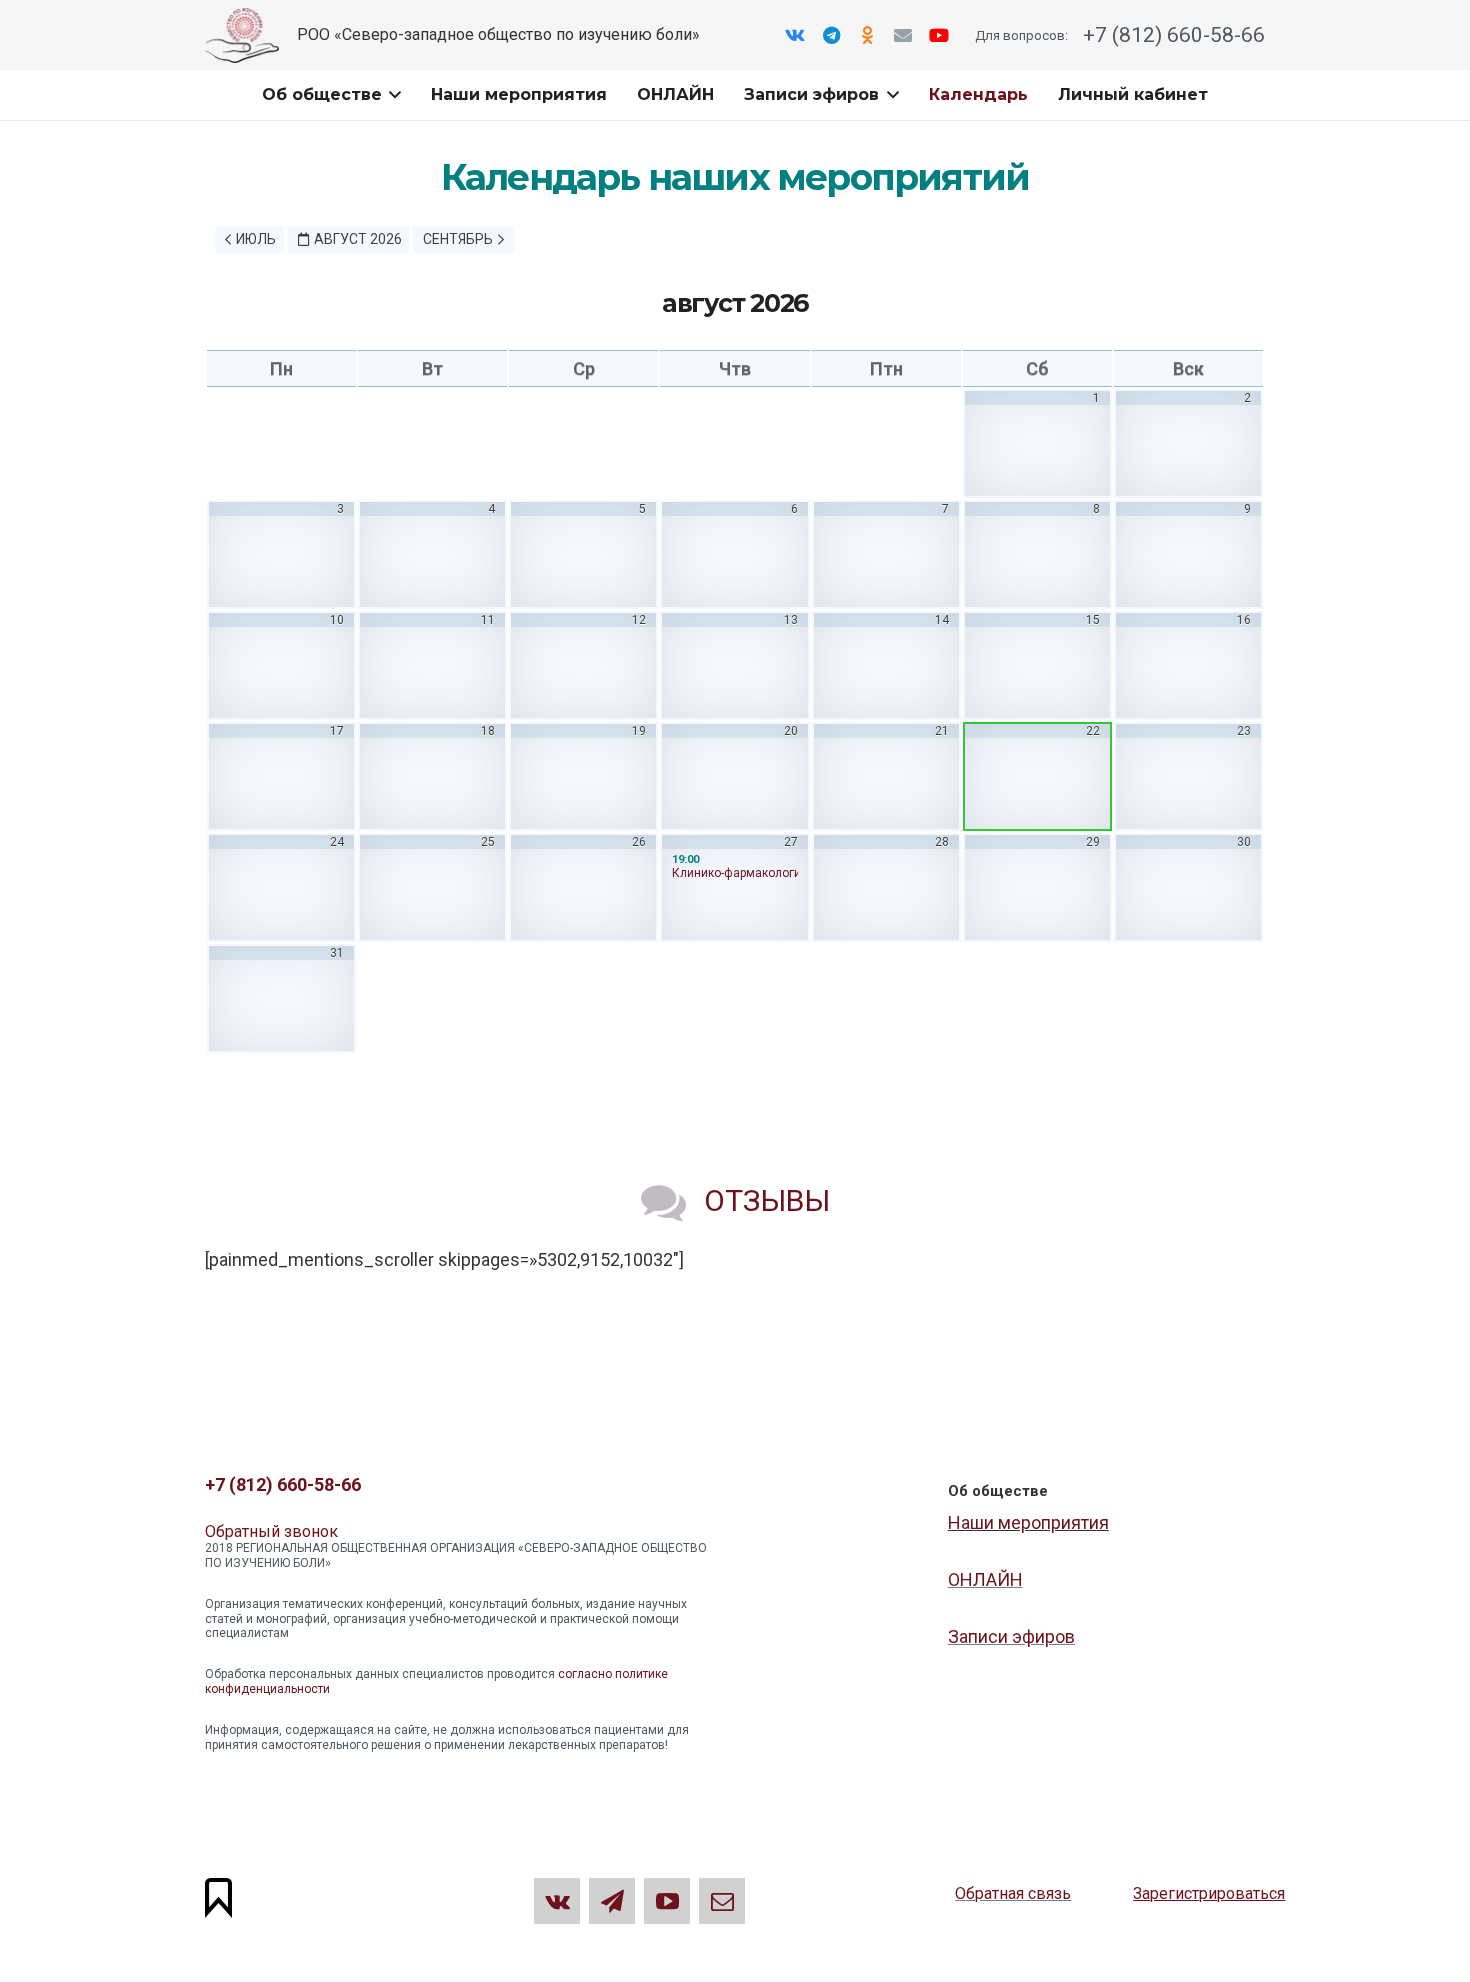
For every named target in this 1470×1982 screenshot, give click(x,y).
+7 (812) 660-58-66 (1171, 35)
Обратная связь (1013, 1893)
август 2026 (358, 239)
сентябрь (458, 239)
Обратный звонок (271, 1531)
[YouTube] (939, 35)
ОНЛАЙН (985, 1579)
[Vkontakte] (795, 35)
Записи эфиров (1011, 1636)
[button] (392, 95)
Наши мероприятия (1028, 1522)
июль (256, 239)
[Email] (903, 35)
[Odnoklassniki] (867, 35)
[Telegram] (831, 35)
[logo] (242, 35)
